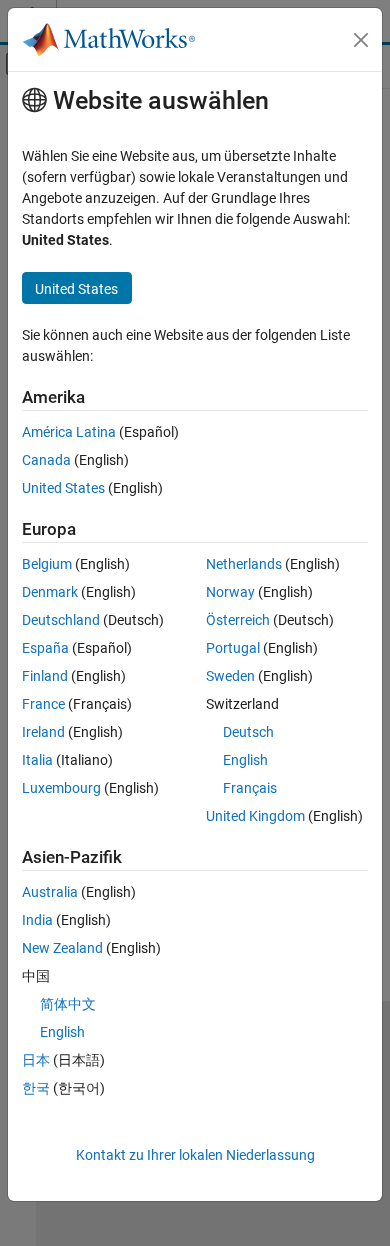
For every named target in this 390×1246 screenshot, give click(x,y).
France (43, 704)
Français (250, 788)
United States (63, 488)
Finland (45, 676)
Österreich (238, 620)
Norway (230, 592)
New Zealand (62, 948)
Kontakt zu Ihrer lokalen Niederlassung (195, 1155)
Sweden (230, 676)
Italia (37, 760)
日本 (36, 1060)
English (245, 760)
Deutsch (248, 732)
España (45, 648)
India (37, 920)
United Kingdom (255, 816)
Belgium (47, 564)
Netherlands (244, 564)
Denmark (50, 592)
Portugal (233, 648)
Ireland (43, 732)
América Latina (69, 432)
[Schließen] (361, 40)
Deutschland (61, 620)
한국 (36, 1088)
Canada (46, 460)
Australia (50, 892)
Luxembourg (61, 788)
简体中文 (68, 1004)
